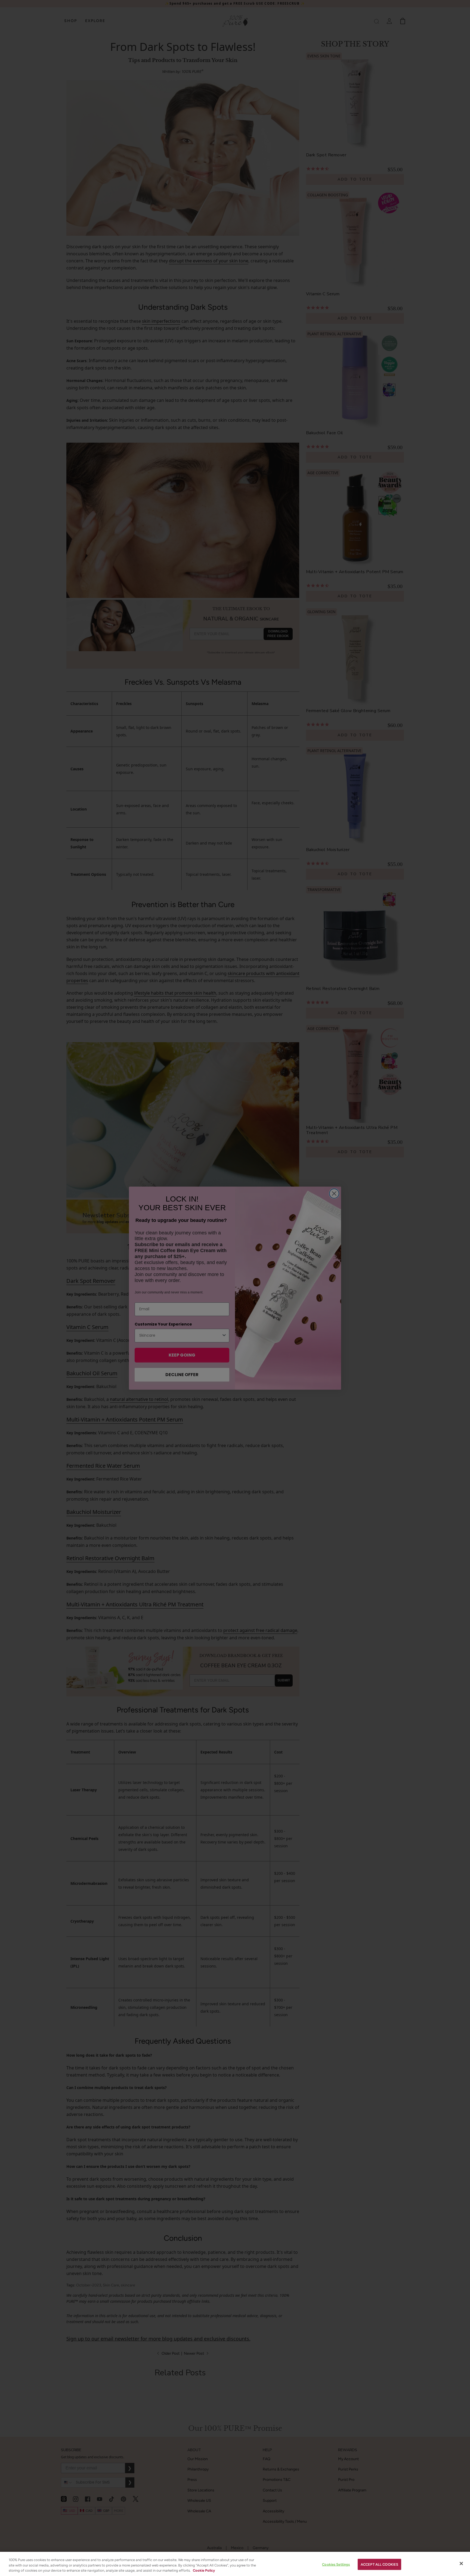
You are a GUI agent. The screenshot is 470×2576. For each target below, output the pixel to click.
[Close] (461, 2563)
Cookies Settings (336, 2564)
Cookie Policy (204, 2570)
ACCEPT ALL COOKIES (379, 2564)
